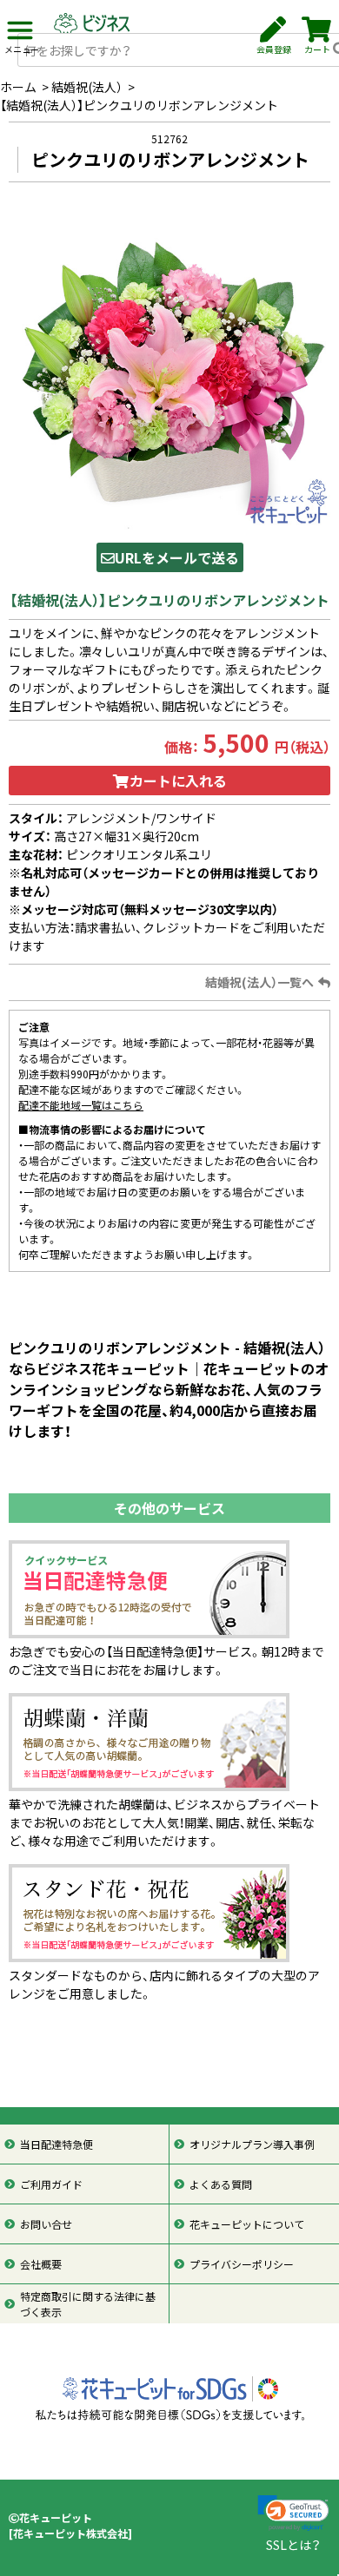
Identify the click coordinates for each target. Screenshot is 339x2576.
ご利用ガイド (51, 2184)
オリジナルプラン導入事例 (252, 2144)
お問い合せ (46, 2224)
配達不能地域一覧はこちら (81, 1105)
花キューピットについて (247, 2224)
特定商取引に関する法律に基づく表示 (88, 2304)
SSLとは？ (293, 2545)
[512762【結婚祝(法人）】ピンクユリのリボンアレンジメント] (169, 367)
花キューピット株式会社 (70, 2533)
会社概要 (41, 2264)
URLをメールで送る (177, 557)
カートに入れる (178, 781)
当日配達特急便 (56, 2144)
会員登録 (274, 49)
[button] (293, 2513)
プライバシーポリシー (242, 2264)
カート (317, 49)
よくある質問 (221, 2184)
